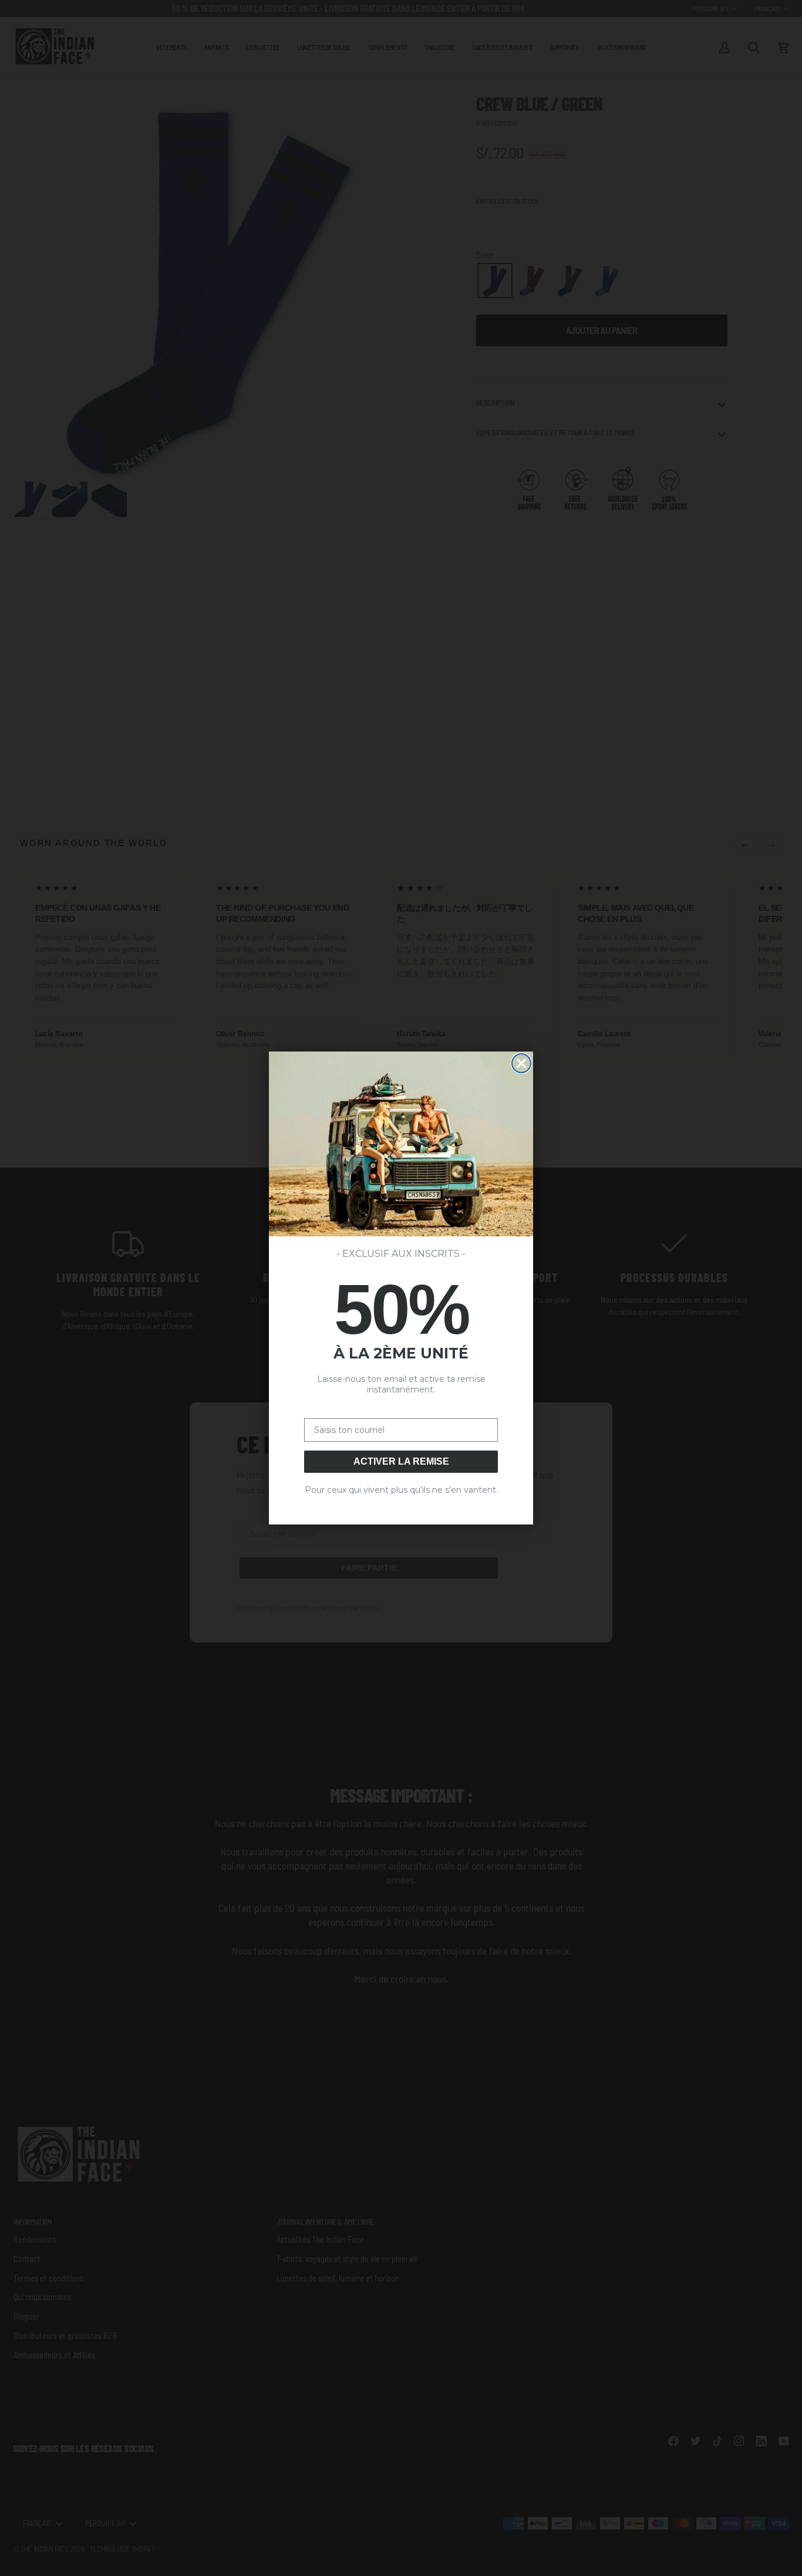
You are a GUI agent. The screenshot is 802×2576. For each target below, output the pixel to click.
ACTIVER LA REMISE (401, 1461)
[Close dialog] (521, 1063)
